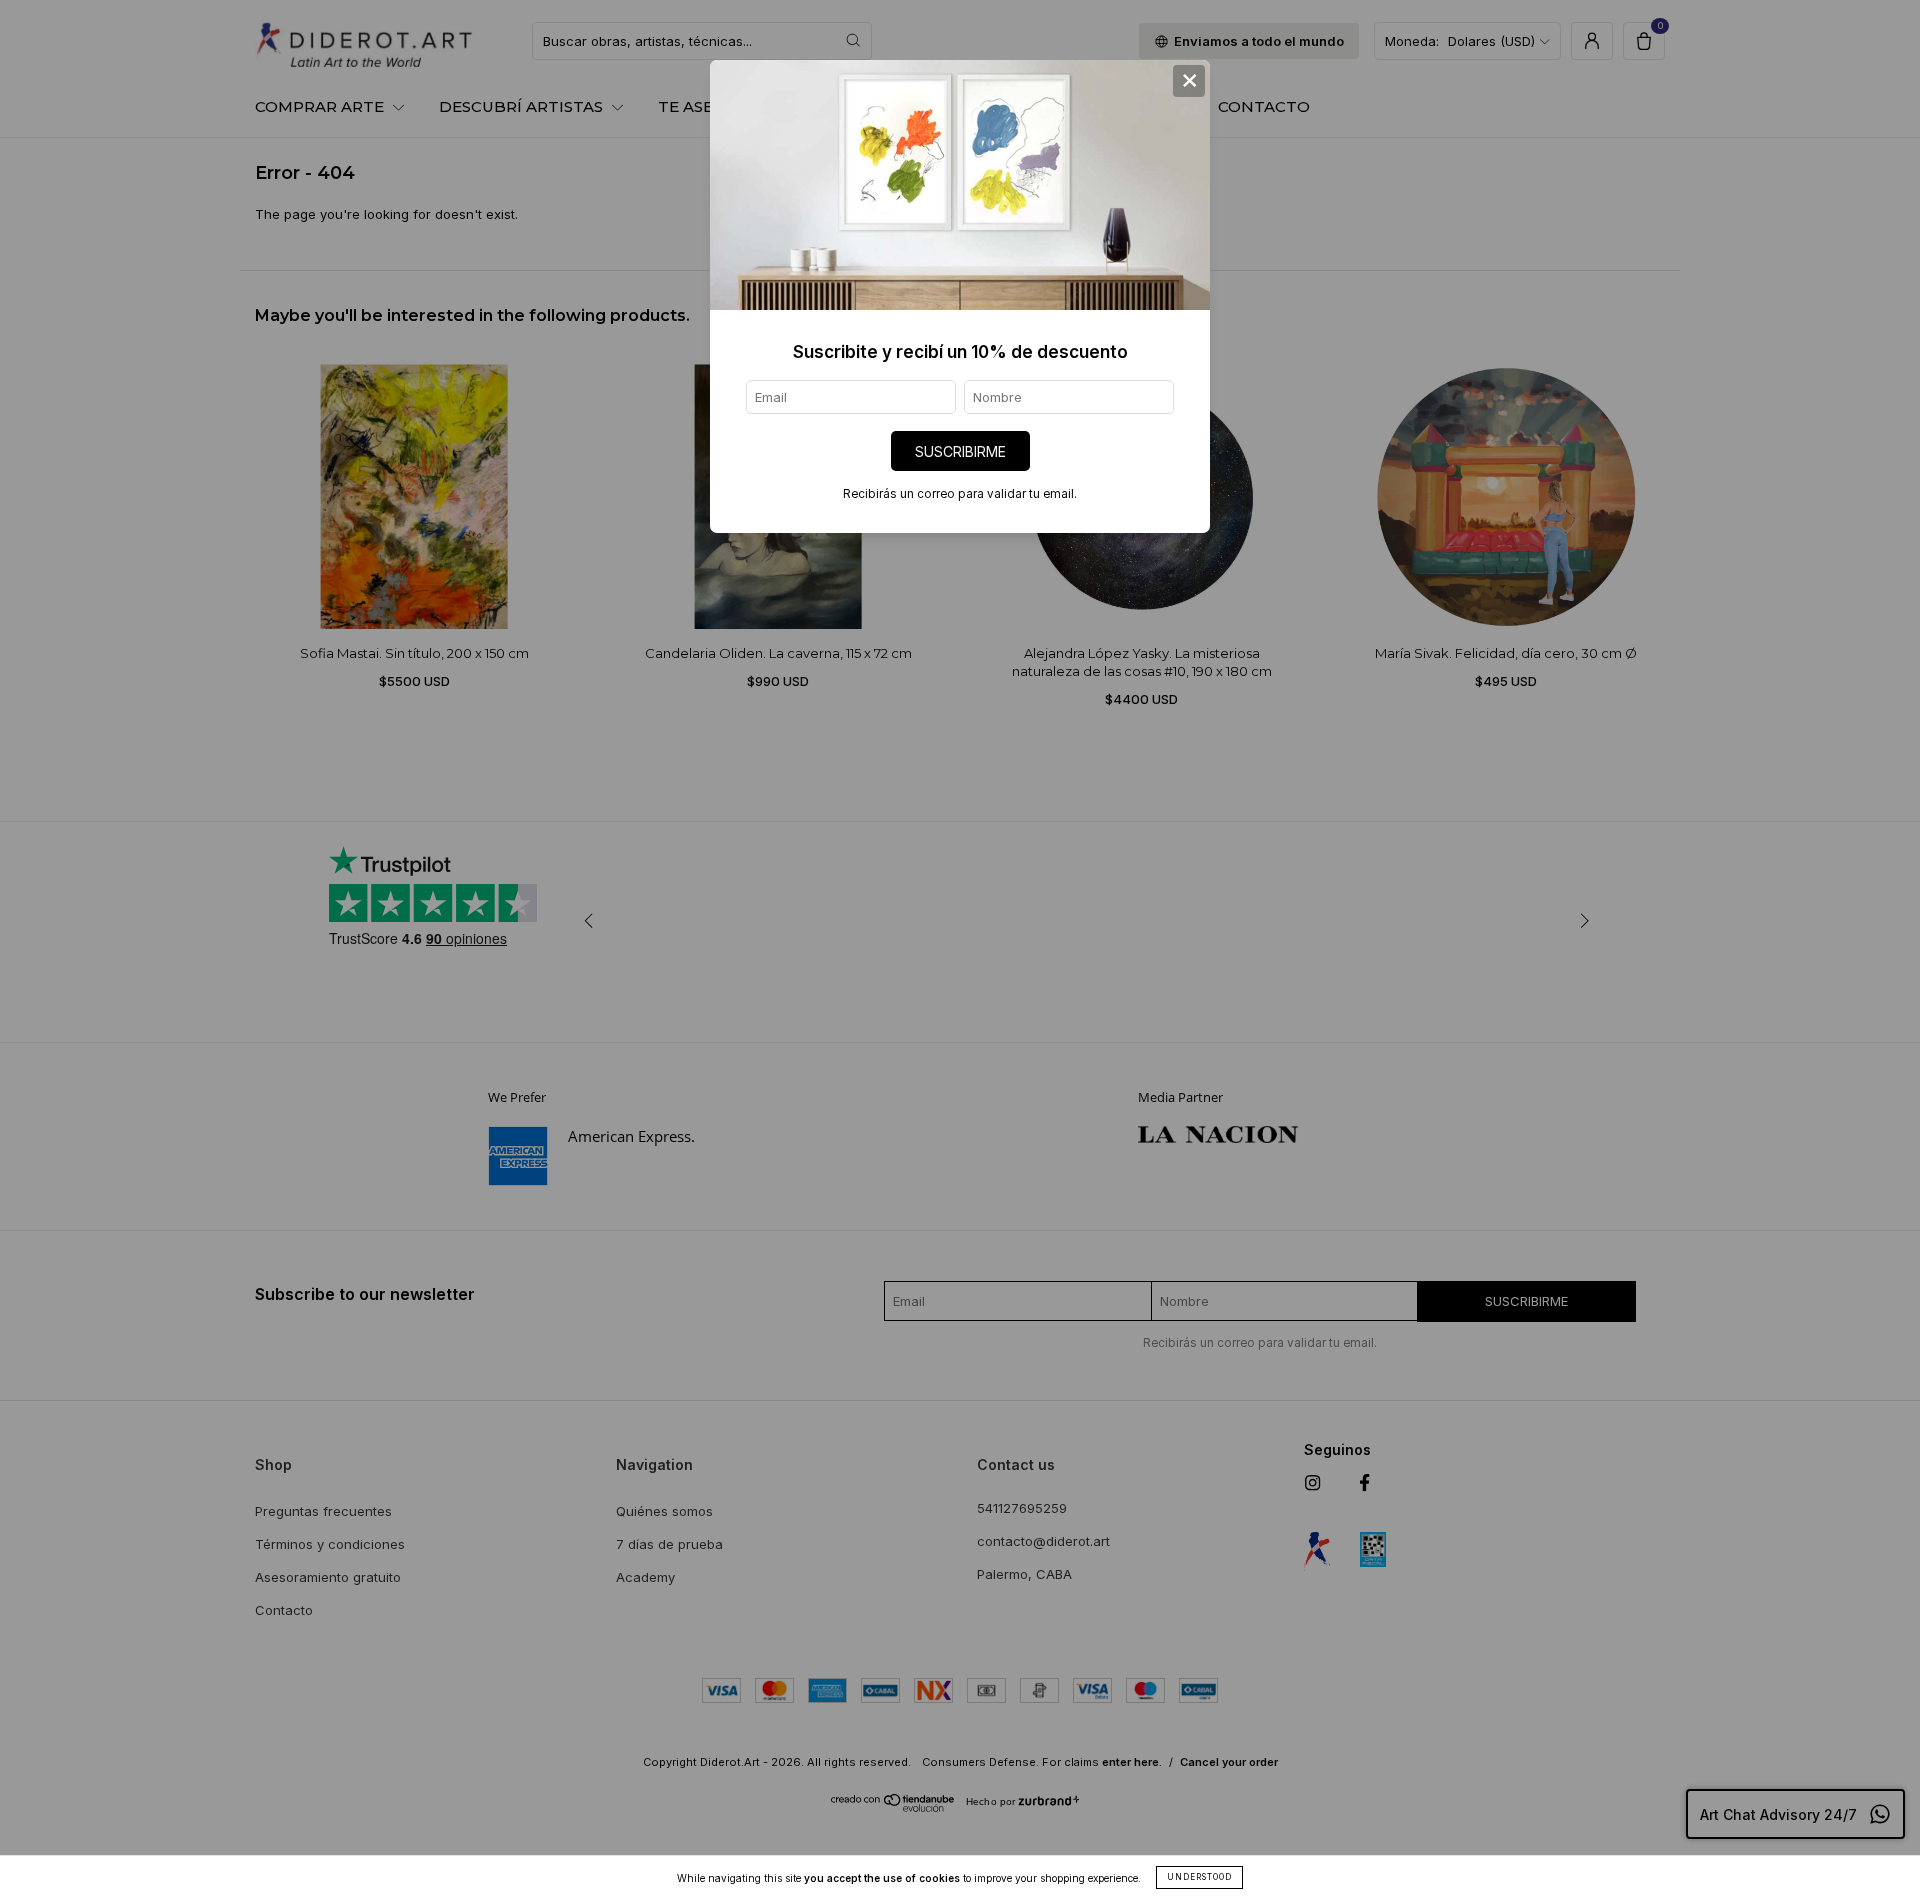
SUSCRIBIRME (960, 451)
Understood (1199, 1877)
